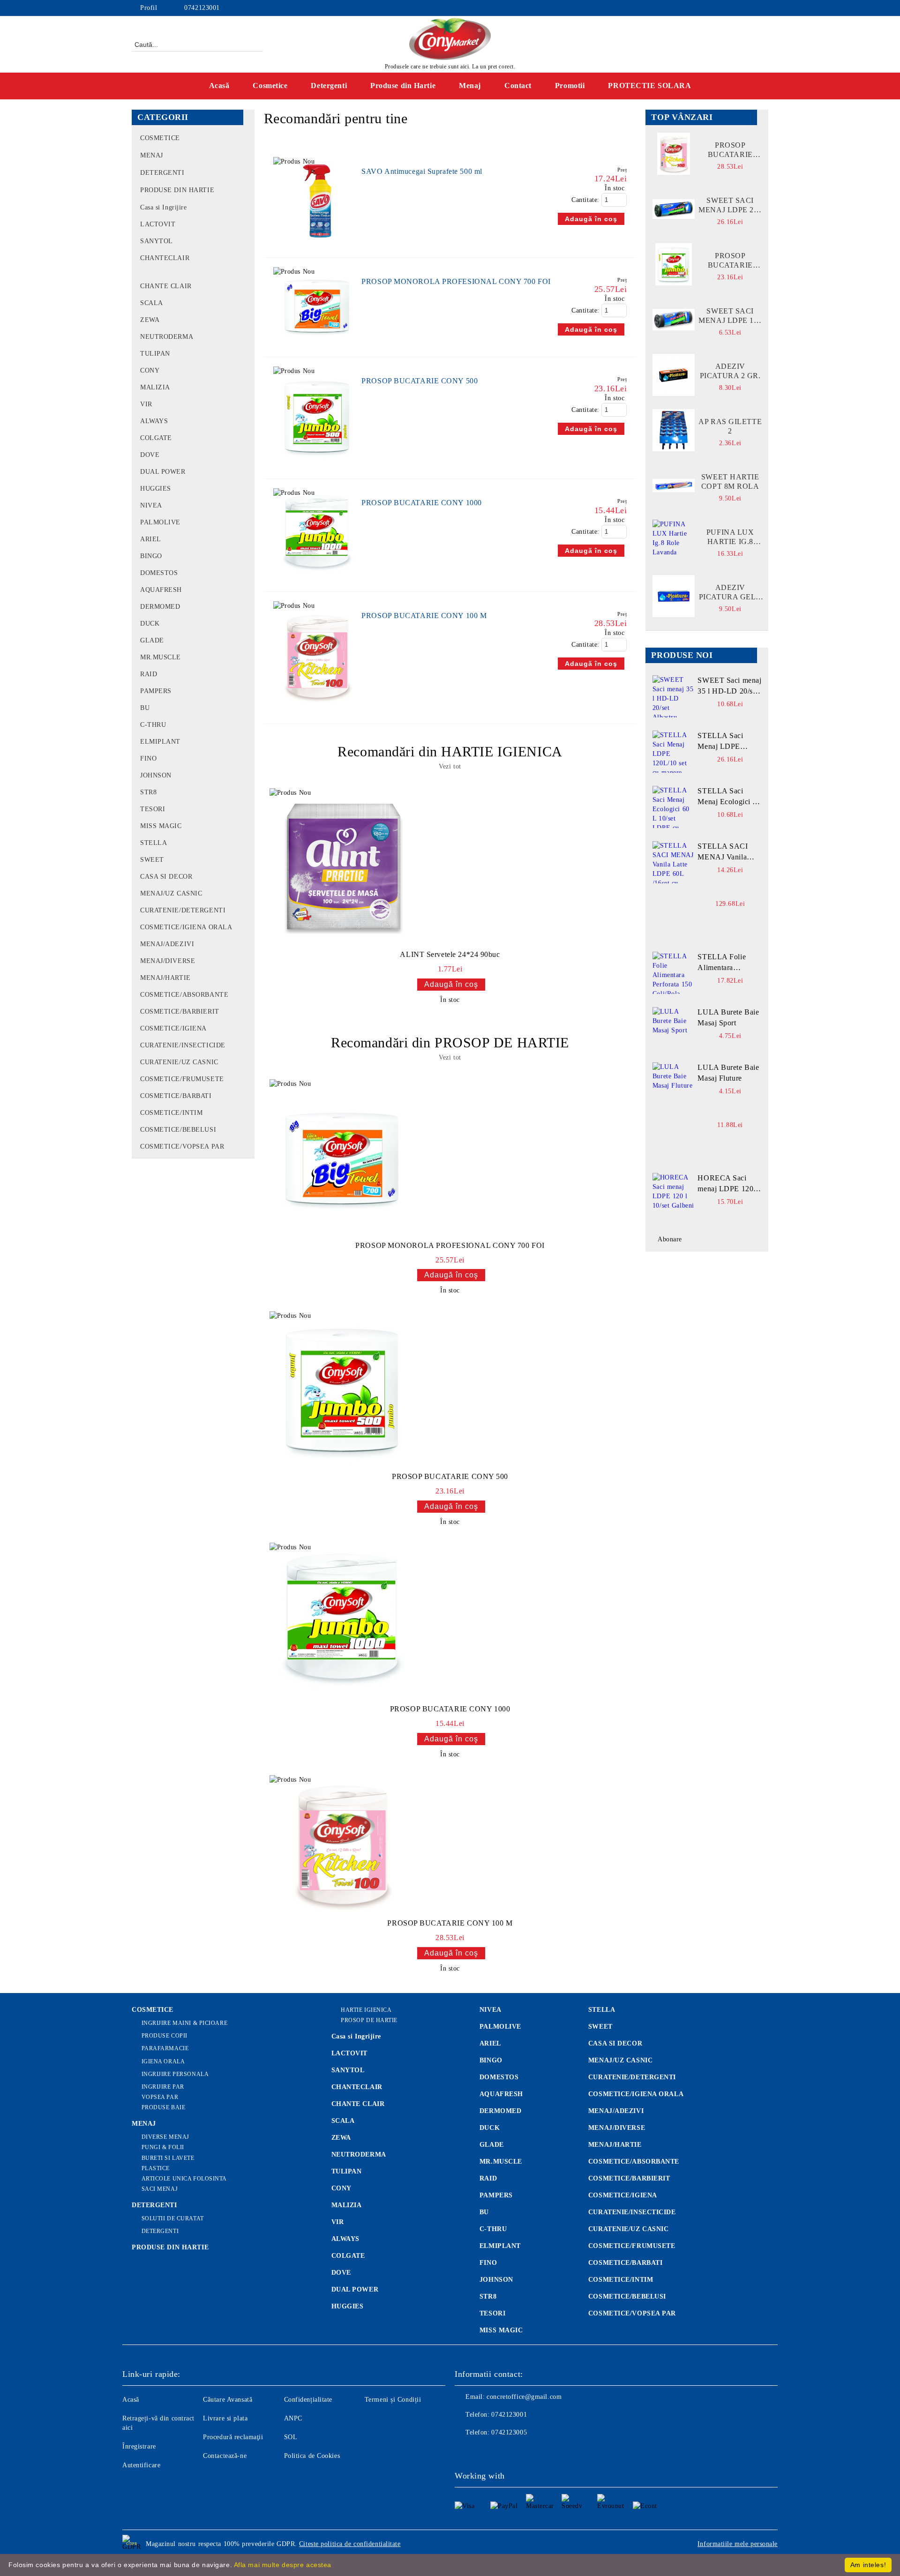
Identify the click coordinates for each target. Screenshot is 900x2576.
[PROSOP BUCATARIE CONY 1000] (318, 577)
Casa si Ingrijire (356, 2036)
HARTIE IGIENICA (366, 2010)
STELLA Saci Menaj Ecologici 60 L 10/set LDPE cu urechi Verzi (729, 797)
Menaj (470, 86)
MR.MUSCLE (501, 2162)
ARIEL (490, 2043)
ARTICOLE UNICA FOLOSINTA (184, 2179)
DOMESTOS (499, 2077)
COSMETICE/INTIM (621, 2280)
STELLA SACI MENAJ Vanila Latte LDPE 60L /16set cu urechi (724, 852)
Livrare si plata (225, 2418)
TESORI (492, 2313)
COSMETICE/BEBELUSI (627, 2296)
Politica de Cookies (312, 2456)
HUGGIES (348, 2306)
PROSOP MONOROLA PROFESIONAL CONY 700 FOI (456, 281)
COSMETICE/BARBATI (626, 2263)
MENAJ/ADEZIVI (616, 2111)
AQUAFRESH (501, 2094)
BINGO (491, 2060)
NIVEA (491, 2010)
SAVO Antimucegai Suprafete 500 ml (422, 171)
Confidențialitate (308, 2400)
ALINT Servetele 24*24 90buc (450, 954)
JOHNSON (496, 2280)
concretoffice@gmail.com (524, 2397)
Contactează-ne (225, 2456)
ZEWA (341, 2138)
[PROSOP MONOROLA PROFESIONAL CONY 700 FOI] (318, 342)
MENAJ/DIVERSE (617, 2128)
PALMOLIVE (500, 2027)
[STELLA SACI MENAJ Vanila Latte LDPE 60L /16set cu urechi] (674, 862)
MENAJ (144, 2124)
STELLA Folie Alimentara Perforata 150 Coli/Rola (722, 963)
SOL (291, 2437)
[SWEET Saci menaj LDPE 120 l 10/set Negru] (674, 320)
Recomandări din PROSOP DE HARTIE (450, 1042)
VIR (338, 2222)
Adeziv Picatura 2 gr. (730, 371)
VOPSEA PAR (160, 2097)
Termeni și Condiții (393, 2400)
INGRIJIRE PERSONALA (175, 2074)
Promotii (570, 86)
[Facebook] (763, 8)
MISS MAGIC (501, 2330)
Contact (518, 86)
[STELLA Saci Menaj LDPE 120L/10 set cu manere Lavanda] (674, 752)
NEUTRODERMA (359, 2154)
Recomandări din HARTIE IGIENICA (450, 751)
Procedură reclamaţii (233, 2437)
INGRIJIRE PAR (163, 2087)
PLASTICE (156, 2168)
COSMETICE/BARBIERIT (629, 2178)
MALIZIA (347, 2205)
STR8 (488, 2296)
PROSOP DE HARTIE (369, 2020)
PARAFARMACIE (165, 2048)
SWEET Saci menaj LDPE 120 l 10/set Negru (730, 316)
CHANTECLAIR (357, 2087)
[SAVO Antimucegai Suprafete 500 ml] (318, 243)
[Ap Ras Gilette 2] (674, 430)
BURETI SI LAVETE (168, 2158)
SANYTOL (348, 2070)
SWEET (600, 2027)
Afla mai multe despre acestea (283, 2565)
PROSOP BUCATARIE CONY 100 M (424, 616)
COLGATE (348, 2256)
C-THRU (493, 2229)
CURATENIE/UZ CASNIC (629, 2229)
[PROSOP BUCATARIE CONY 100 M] (318, 709)
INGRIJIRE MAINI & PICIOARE (184, 2023)
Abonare (670, 1239)
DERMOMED (500, 2111)
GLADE (492, 2145)
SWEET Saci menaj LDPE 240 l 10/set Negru (730, 205)
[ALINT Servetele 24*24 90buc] (343, 867)
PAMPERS (496, 2195)
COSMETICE (153, 2010)
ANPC (293, 2418)
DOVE (341, 2273)
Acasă (219, 86)
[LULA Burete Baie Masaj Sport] (674, 1028)
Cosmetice (270, 86)
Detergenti (329, 86)
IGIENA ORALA (163, 2061)
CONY (341, 2188)
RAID (488, 2178)
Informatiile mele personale (738, 2544)
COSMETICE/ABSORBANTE (634, 2162)
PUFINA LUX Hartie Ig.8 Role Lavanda (730, 537)
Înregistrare (139, 2446)
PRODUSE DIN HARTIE (170, 2247)
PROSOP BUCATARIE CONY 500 (420, 381)
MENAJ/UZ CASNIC (620, 2060)
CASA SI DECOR (615, 2043)
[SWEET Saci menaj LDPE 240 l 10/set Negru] (674, 209)
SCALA (343, 2121)
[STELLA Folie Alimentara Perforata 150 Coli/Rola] (674, 973)
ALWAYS (345, 2239)
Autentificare (141, 2465)
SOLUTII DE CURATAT (173, 2218)
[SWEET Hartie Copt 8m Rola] (674, 485)
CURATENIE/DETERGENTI (632, 2077)
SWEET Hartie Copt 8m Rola (730, 482)
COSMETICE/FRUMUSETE (632, 2246)
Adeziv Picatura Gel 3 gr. (730, 593)
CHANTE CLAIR (358, 2104)
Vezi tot (450, 766)
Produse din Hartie (403, 86)
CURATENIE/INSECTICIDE (632, 2212)
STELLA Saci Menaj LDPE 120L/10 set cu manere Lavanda (724, 742)
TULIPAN (347, 2171)
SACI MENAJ (160, 2189)
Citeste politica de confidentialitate (350, 2544)
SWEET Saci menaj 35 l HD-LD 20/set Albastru (729, 687)
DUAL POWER (355, 2289)
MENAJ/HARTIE (615, 2145)
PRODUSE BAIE (163, 2107)
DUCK (490, 2128)
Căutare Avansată (228, 2400)
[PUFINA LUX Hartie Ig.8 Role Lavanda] (674, 541)
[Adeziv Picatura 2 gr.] (674, 375)
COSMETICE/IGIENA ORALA (636, 2094)
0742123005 (509, 2432)
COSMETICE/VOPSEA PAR (632, 2313)
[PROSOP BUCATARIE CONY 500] (318, 464)
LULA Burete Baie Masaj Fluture (728, 1073)
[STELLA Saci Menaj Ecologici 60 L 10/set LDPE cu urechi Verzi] (674, 807)
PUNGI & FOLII (163, 2147)
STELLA (602, 2010)
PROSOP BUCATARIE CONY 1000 (422, 503)
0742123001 (202, 8)
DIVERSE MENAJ (165, 2137)
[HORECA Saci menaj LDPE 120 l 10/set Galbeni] (674, 1194)
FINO (488, 2263)
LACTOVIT (349, 2053)
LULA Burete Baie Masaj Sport (728, 1017)
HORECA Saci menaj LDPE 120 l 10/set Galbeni (727, 1184)
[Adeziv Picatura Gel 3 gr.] (674, 596)
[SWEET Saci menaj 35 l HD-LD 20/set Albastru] (674, 696)
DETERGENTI (154, 2205)
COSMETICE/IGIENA (623, 2195)
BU (484, 2212)
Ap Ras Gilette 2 (730, 426)
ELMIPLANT (500, 2246)
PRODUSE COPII (165, 2036)
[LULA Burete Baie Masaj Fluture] (674, 1083)
